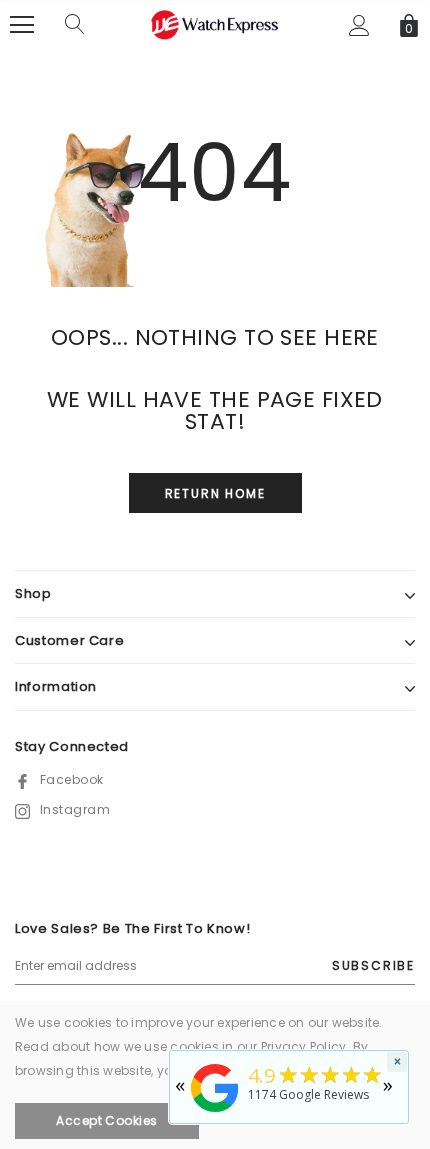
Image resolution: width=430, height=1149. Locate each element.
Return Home (215, 493)
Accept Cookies (107, 1120)
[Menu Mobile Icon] (22, 25)
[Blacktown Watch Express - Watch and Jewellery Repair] (215, 1113)
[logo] (215, 23)
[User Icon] (359, 25)
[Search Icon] (75, 25)
